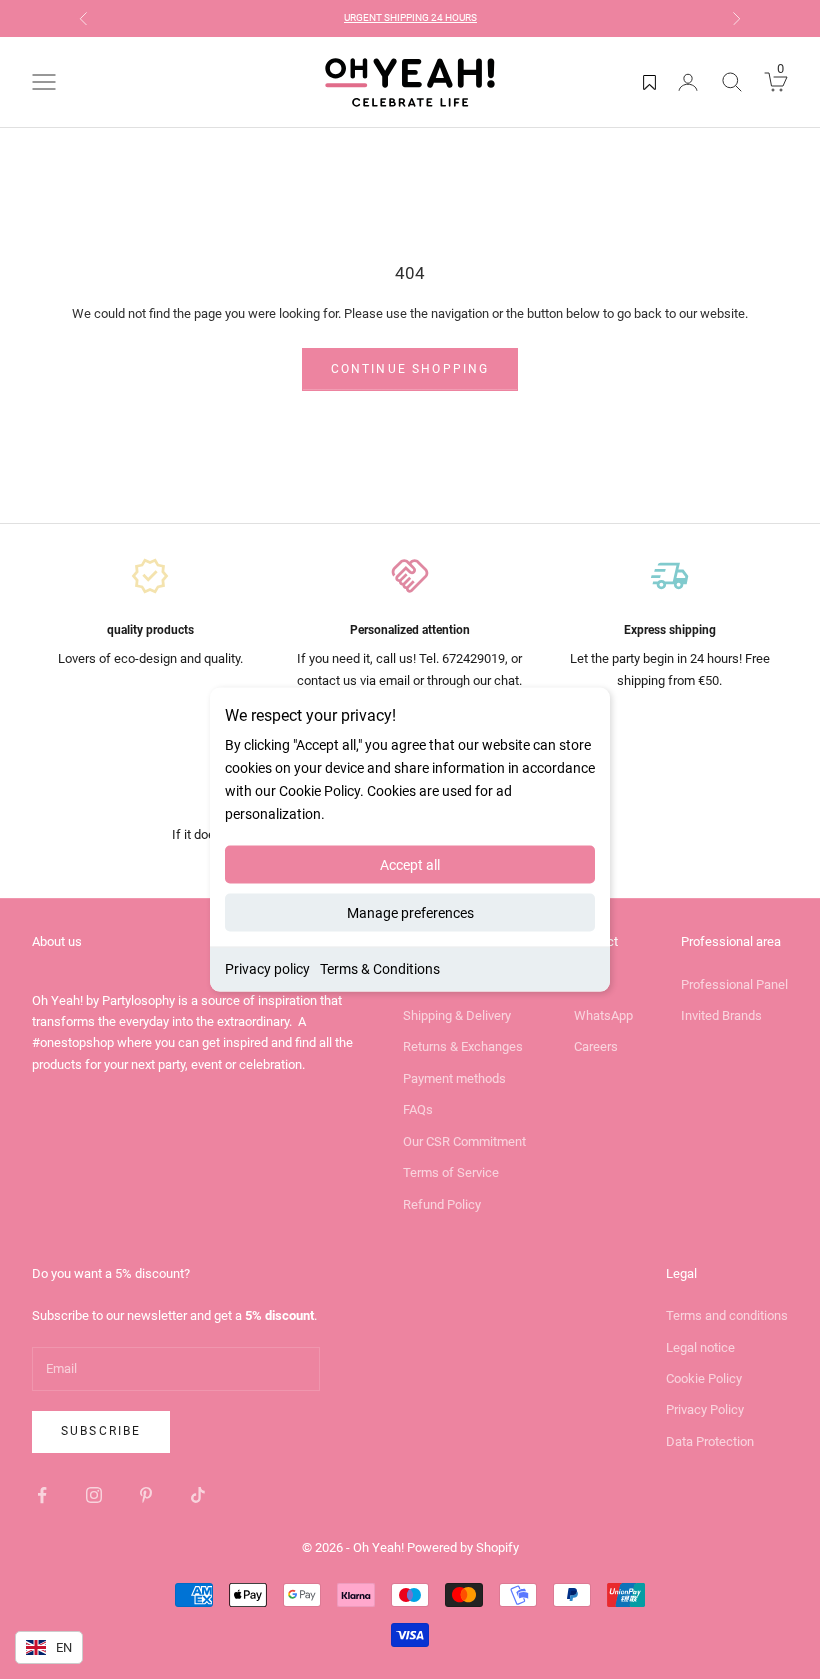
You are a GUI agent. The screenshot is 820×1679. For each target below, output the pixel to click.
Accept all (410, 865)
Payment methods (454, 1078)
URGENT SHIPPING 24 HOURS (410, 17)
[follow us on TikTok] (198, 1495)
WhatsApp (603, 1015)
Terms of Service (451, 1172)
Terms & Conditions (380, 969)
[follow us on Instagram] (94, 1495)
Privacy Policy (705, 1409)
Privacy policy (267, 969)
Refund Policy (442, 1204)
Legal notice (700, 1347)
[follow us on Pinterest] (146, 1495)
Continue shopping (410, 369)
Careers (596, 1046)
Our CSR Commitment (464, 1141)
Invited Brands (721, 1015)
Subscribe (101, 1431)
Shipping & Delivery (457, 1015)
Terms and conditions (727, 1315)
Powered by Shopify (463, 1547)
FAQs (418, 1109)
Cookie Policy (704, 1378)
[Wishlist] (649, 82)
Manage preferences (410, 913)
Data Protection (710, 1441)
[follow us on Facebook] (42, 1495)
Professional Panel (734, 984)
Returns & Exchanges (463, 1046)
